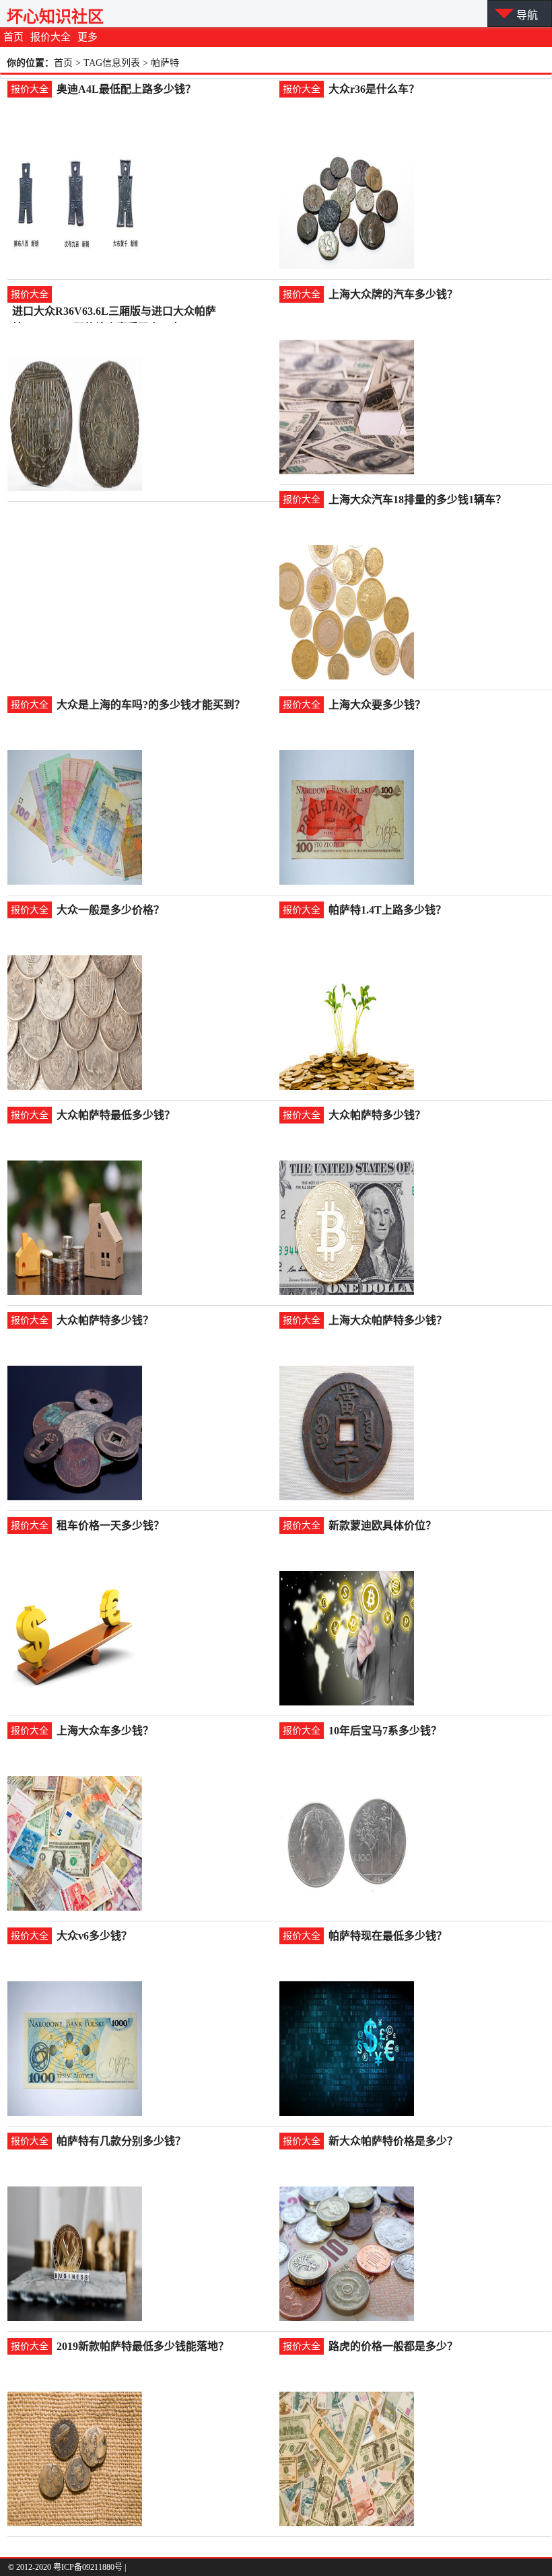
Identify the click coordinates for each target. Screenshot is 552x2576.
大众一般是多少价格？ (110, 910)
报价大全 (50, 37)
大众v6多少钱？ (94, 1936)
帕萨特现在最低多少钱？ (388, 1936)
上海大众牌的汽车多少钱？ (393, 294)
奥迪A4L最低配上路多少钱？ (126, 89)
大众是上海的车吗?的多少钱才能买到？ (151, 705)
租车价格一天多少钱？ (110, 1525)
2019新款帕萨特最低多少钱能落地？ (143, 2346)
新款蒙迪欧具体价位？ (382, 1525)
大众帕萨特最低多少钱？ (116, 1115)
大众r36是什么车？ (374, 89)
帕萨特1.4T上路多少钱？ (387, 910)
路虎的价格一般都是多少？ (393, 2346)
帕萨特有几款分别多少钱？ (121, 2141)
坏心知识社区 (55, 16)
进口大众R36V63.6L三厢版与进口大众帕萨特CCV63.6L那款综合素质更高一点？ (114, 312)
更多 (88, 37)
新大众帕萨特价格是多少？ (393, 2141)
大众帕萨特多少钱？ (377, 1115)
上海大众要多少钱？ (377, 705)
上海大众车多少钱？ (105, 1731)
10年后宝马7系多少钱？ (385, 1731)
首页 (13, 37)
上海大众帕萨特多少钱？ (388, 1320)
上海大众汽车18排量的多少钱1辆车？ (417, 500)
